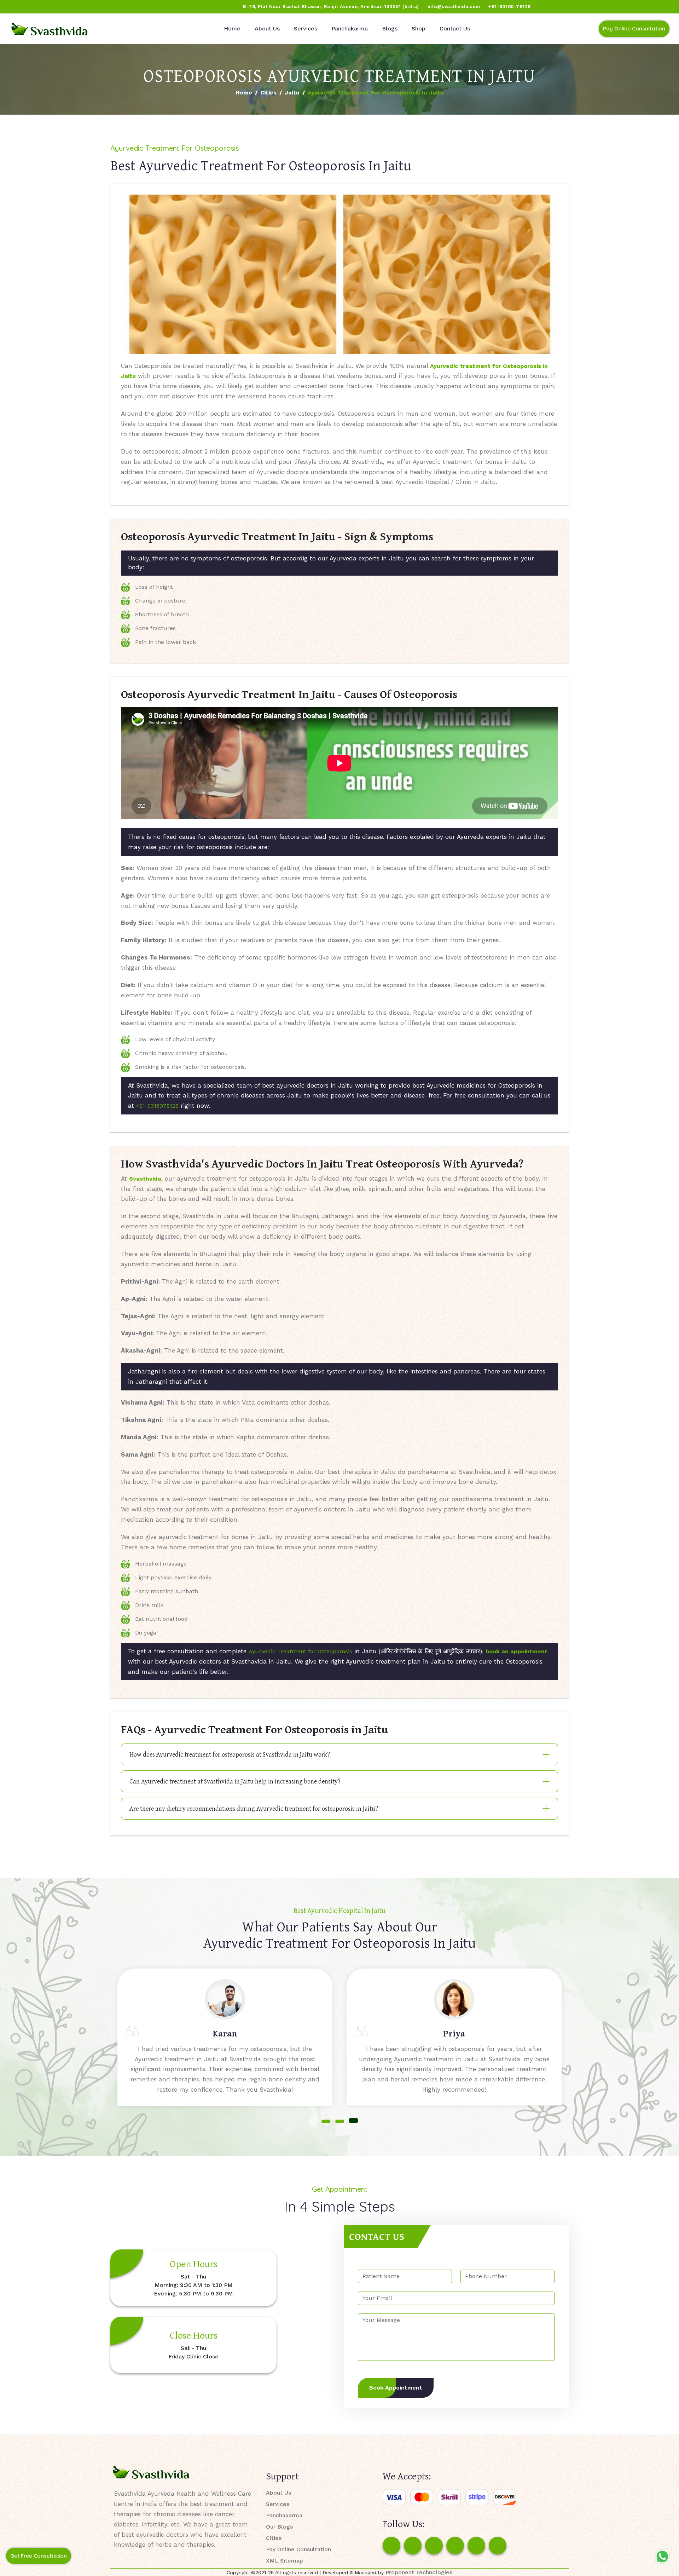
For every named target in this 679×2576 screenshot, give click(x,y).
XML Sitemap (285, 2561)
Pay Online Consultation (634, 28)
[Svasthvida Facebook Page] (391, 2546)
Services (306, 28)
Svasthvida (145, 1179)
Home (232, 28)
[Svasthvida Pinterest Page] (455, 2546)
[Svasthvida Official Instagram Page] (31, 7)
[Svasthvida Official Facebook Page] (18, 7)
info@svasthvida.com (454, 7)
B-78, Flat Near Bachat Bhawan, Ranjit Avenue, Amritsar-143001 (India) (331, 7)
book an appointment (516, 1651)
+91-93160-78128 (510, 7)
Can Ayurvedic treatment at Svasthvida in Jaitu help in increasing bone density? (235, 1781)
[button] (326, 2121)
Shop (419, 28)
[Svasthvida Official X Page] (45, 7)
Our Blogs (279, 2527)
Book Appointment (396, 2388)
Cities (268, 93)
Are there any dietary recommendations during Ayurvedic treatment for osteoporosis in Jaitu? (254, 1808)
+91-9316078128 (157, 1106)
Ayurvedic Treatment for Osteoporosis (300, 1651)
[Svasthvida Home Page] (50, 29)
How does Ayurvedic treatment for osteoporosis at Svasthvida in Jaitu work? (230, 1754)
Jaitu (292, 93)
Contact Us (455, 28)
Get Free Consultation (39, 2556)
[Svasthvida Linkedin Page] (476, 2546)
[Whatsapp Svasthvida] (662, 2557)
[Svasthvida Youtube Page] (85, 7)
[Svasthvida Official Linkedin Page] (72, 7)
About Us (267, 28)
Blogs (390, 28)
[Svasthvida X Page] (434, 2546)
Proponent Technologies (419, 2572)
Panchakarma (350, 28)
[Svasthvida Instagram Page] (413, 2546)
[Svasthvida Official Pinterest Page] (58, 7)
